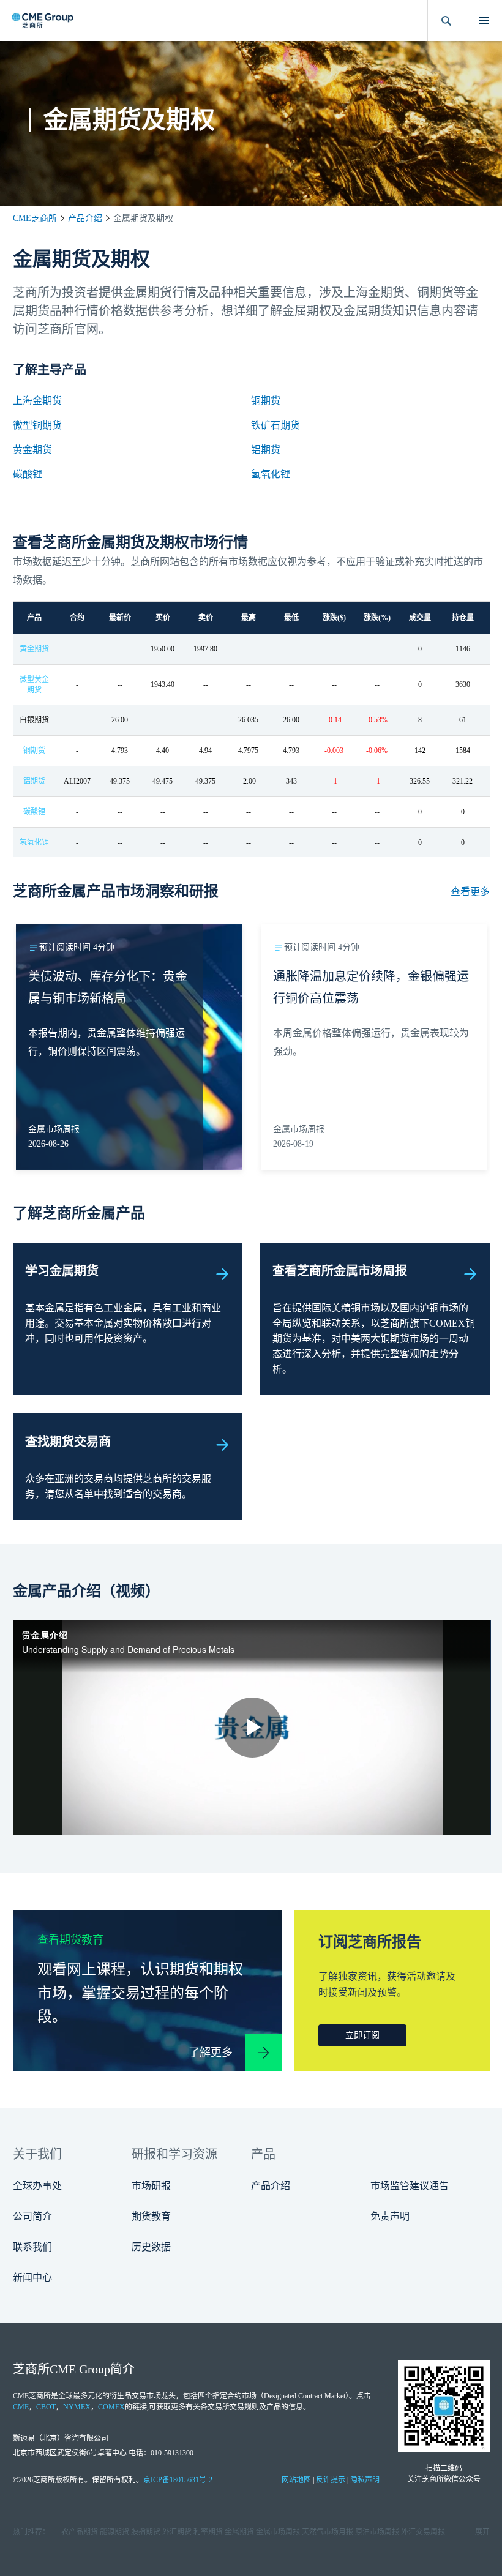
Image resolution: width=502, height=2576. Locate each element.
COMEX (111, 2407)
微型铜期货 (37, 425)
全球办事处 (37, 2186)
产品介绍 (85, 218)
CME (21, 2407)
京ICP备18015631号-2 (178, 2480)
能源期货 (114, 2532)
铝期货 (266, 450)
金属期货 (239, 2532)
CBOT (46, 2407)
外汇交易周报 (423, 2532)
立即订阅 (362, 2035)
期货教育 (151, 2216)
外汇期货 (177, 2532)
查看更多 (470, 892)
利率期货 (208, 2532)
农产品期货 (80, 2532)
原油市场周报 (377, 2532)
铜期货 (266, 401)
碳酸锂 (28, 474)
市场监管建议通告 (410, 2186)
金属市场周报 (278, 2532)
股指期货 (146, 2532)
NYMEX (77, 2407)
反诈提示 (331, 2480)
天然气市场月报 (328, 2532)
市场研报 (151, 2186)
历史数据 (151, 2247)
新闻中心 (32, 2278)
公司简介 (32, 2216)
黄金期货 (32, 450)
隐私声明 (365, 2480)
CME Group (80, 2369)
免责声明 (390, 2216)
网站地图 (296, 2480)
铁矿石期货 (275, 425)
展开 (482, 2532)
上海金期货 (37, 401)
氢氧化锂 (271, 474)
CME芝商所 (35, 218)
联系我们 (32, 2247)
